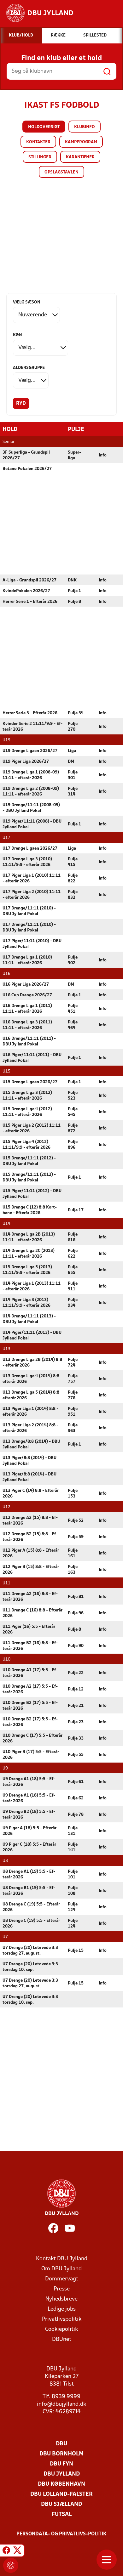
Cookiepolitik (61, 2329)
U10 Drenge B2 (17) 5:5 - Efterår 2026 (30, 1706)
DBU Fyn (61, 2464)
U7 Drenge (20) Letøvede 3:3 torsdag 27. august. (30, 1951)
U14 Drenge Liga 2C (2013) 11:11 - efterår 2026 (29, 1254)
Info (103, 455)
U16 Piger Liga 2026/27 (26, 985)
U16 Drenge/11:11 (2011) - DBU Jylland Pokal (29, 1042)
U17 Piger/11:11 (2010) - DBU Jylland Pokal (32, 944)
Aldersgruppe (29, 368)
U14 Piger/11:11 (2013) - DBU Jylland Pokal (32, 1336)
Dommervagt (62, 2279)
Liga (72, 751)
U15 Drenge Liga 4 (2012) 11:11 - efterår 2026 (27, 1112)
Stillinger (40, 157)
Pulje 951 (73, 1412)
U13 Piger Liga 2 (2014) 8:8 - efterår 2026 (30, 1428)
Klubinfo (85, 127)
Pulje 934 (73, 1303)
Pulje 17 (76, 1210)
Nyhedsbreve (61, 2299)
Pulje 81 (76, 1597)
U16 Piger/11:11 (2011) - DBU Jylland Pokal (32, 1058)
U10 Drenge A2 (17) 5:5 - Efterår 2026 (30, 1689)
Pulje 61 (76, 1782)
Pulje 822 (73, 878)
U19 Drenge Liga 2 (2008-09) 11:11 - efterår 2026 (31, 792)
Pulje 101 (73, 1874)
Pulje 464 (73, 1025)
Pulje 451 (73, 1009)
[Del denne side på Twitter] (17, 2551)
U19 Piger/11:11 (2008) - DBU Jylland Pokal (32, 824)
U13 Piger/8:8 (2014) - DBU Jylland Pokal (29, 1461)
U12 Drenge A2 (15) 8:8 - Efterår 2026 (30, 1521)
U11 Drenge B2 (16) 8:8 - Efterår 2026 (30, 1646)
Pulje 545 (73, 1112)
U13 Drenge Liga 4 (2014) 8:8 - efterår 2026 (32, 1379)
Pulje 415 (73, 862)
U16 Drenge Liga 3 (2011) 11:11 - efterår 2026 (27, 1025)
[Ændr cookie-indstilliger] (11, 2565)
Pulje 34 (76, 713)
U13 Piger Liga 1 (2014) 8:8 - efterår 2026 (30, 1412)
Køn (18, 335)
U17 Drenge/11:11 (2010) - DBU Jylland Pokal (29, 911)
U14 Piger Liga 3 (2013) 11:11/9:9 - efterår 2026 (26, 1303)
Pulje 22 (76, 1673)
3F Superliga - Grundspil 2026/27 (26, 455)
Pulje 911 (73, 1286)
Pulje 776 (73, 1395)
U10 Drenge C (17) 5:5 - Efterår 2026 (32, 1738)
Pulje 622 (73, 1254)
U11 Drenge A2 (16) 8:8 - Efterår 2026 (30, 1597)
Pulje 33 (76, 1738)
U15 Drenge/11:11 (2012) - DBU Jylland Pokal (29, 1161)
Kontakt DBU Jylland (62, 2259)
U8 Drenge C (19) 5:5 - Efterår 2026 (31, 1907)
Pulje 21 (76, 1706)
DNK (72, 580)
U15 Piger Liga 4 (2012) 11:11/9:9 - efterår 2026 (26, 1145)
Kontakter (38, 142)
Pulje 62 (76, 1798)
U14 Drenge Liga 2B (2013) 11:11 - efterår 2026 (29, 1237)
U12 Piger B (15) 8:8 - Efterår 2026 (31, 1570)
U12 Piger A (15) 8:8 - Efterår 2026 (31, 1553)
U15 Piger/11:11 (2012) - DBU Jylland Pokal (32, 1194)
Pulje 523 (73, 1096)
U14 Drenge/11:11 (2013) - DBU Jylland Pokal (29, 1319)
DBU (61, 2444)
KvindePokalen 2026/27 (26, 591)
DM (71, 762)
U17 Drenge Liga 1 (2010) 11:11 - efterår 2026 (27, 960)
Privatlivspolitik (62, 2319)
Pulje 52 (76, 1521)
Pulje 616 (73, 1237)
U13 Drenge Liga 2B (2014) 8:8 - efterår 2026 (32, 1363)
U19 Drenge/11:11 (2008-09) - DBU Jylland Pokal (31, 808)
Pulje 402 (73, 960)
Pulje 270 (73, 727)
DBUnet (62, 2339)
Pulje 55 (76, 1755)
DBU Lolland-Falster (61, 2494)
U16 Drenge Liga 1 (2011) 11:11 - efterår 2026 (27, 1009)
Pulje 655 (73, 1270)
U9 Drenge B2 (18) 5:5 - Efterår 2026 (29, 1815)
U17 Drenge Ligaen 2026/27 (30, 849)
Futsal (62, 2514)
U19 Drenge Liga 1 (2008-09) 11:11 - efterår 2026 (31, 775)
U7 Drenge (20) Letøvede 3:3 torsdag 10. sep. (30, 1967)
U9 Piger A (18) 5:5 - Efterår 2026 (29, 1831)
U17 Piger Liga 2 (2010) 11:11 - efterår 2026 (32, 895)
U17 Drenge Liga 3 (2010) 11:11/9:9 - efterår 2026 (27, 862)
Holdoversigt (44, 127)
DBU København (61, 2484)
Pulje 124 (73, 1907)
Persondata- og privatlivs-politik (61, 2534)
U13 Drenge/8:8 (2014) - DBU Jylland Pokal (31, 1444)
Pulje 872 (73, 1128)
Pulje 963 (73, 1428)
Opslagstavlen (61, 172)
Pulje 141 (73, 1847)
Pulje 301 (73, 775)
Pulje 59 (76, 1537)
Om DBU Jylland (61, 2269)
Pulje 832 (73, 895)
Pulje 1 (74, 591)
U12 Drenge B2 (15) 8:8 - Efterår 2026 (30, 1537)
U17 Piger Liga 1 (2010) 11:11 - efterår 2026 (32, 878)
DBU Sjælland (61, 2504)
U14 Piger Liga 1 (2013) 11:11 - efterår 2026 (32, 1286)
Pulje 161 (73, 1553)
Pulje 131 (73, 1831)
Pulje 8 (74, 602)
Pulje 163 (73, 1570)
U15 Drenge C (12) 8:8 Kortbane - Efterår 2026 (30, 1210)
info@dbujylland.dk (61, 2404)
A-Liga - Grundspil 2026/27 (29, 580)
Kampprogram (81, 142)
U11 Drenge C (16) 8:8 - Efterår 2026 (32, 1613)
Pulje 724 (73, 1363)
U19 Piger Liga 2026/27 (26, 762)
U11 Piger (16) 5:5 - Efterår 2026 (29, 1630)
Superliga (74, 455)
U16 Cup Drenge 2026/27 (27, 995)
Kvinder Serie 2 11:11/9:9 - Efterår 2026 (32, 727)
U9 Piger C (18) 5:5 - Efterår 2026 (29, 1847)
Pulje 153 (73, 1494)
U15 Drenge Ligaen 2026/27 (30, 1082)
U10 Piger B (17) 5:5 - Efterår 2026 (31, 1755)
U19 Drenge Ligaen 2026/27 (30, 751)
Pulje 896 (73, 1145)
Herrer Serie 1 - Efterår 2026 (30, 602)
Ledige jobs (62, 2309)
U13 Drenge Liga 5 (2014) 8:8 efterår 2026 (31, 1395)
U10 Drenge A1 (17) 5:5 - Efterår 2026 (30, 1673)
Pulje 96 (76, 1613)
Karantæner (80, 157)
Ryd (21, 404)
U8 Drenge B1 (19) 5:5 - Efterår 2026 (29, 1891)
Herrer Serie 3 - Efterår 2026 (30, 713)
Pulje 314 (73, 792)
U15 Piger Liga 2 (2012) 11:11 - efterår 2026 (32, 1128)
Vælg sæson (27, 302)
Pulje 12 (76, 1689)
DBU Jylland (62, 2474)
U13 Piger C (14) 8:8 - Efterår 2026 (31, 1494)
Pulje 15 (76, 1951)
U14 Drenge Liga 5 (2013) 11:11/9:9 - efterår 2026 (27, 1270)
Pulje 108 (73, 1891)
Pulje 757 (73, 1379)
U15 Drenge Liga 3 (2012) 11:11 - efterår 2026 (27, 1096)
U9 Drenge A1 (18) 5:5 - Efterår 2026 (29, 1782)
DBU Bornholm (61, 2454)
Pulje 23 (76, 1722)
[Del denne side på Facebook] (6, 2551)
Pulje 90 (76, 1646)
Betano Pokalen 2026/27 (27, 469)
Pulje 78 (76, 1815)
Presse (62, 2289)
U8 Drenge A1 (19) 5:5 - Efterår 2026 (29, 1874)
